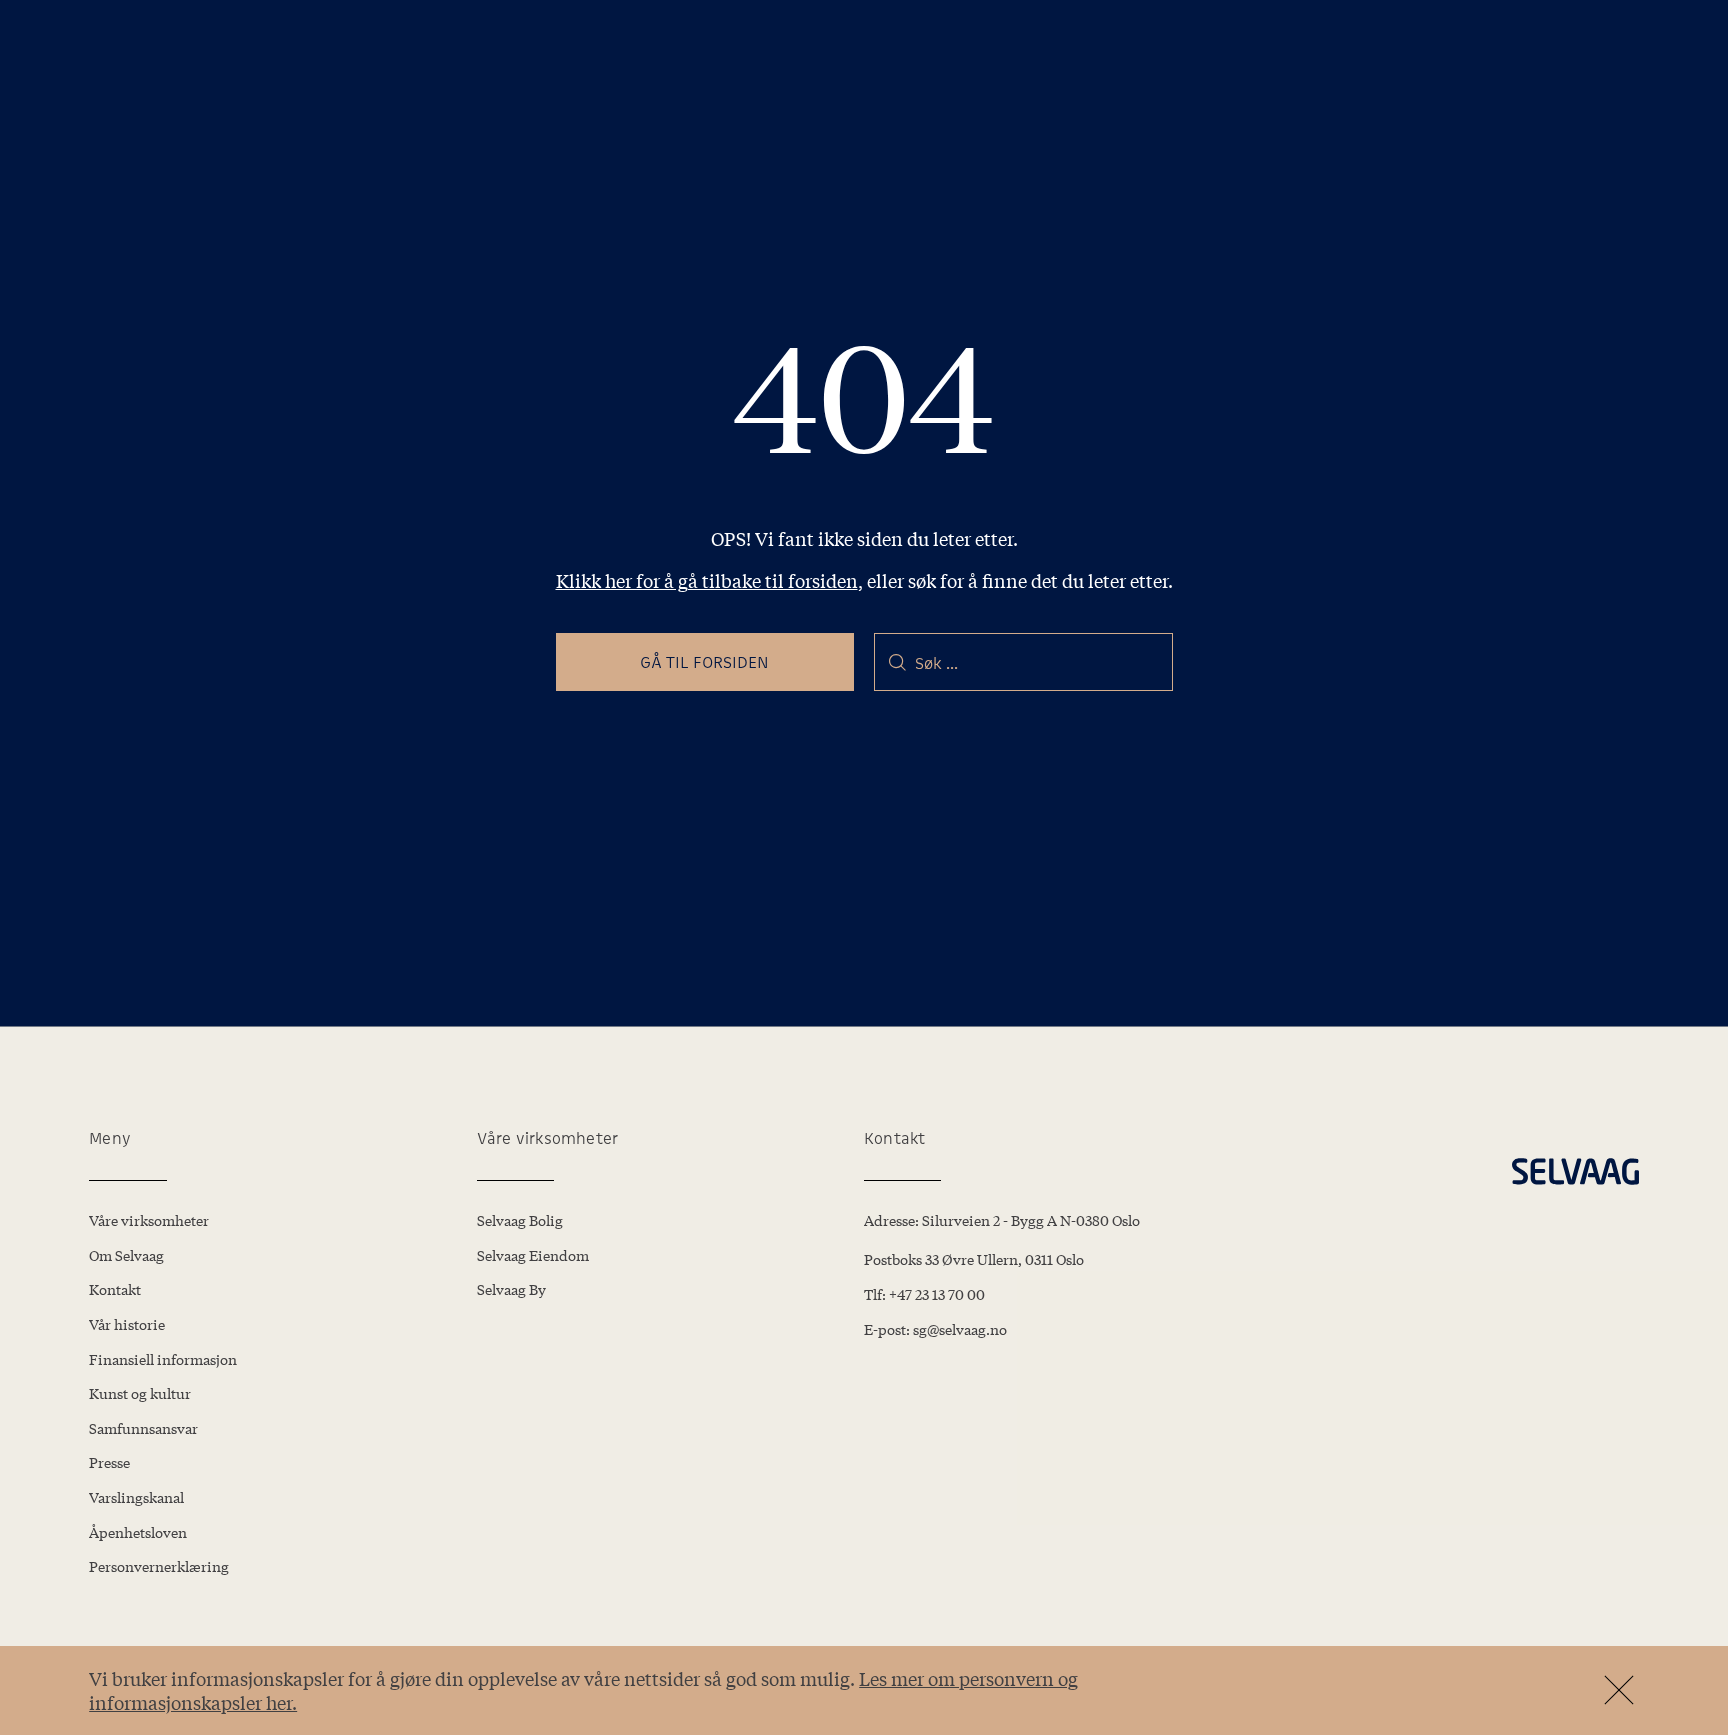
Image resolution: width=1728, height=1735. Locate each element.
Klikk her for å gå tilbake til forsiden (707, 580)
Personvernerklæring (159, 1566)
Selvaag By (511, 1289)
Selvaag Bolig (520, 1220)
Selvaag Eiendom (533, 1255)
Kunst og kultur (140, 1393)
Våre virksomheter (149, 1220)
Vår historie (127, 1324)
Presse (109, 1462)
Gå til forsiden (705, 661)
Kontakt (115, 1289)
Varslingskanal (136, 1497)
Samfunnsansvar (143, 1428)
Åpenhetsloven (138, 1532)
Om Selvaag (126, 1255)
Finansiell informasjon (163, 1359)
